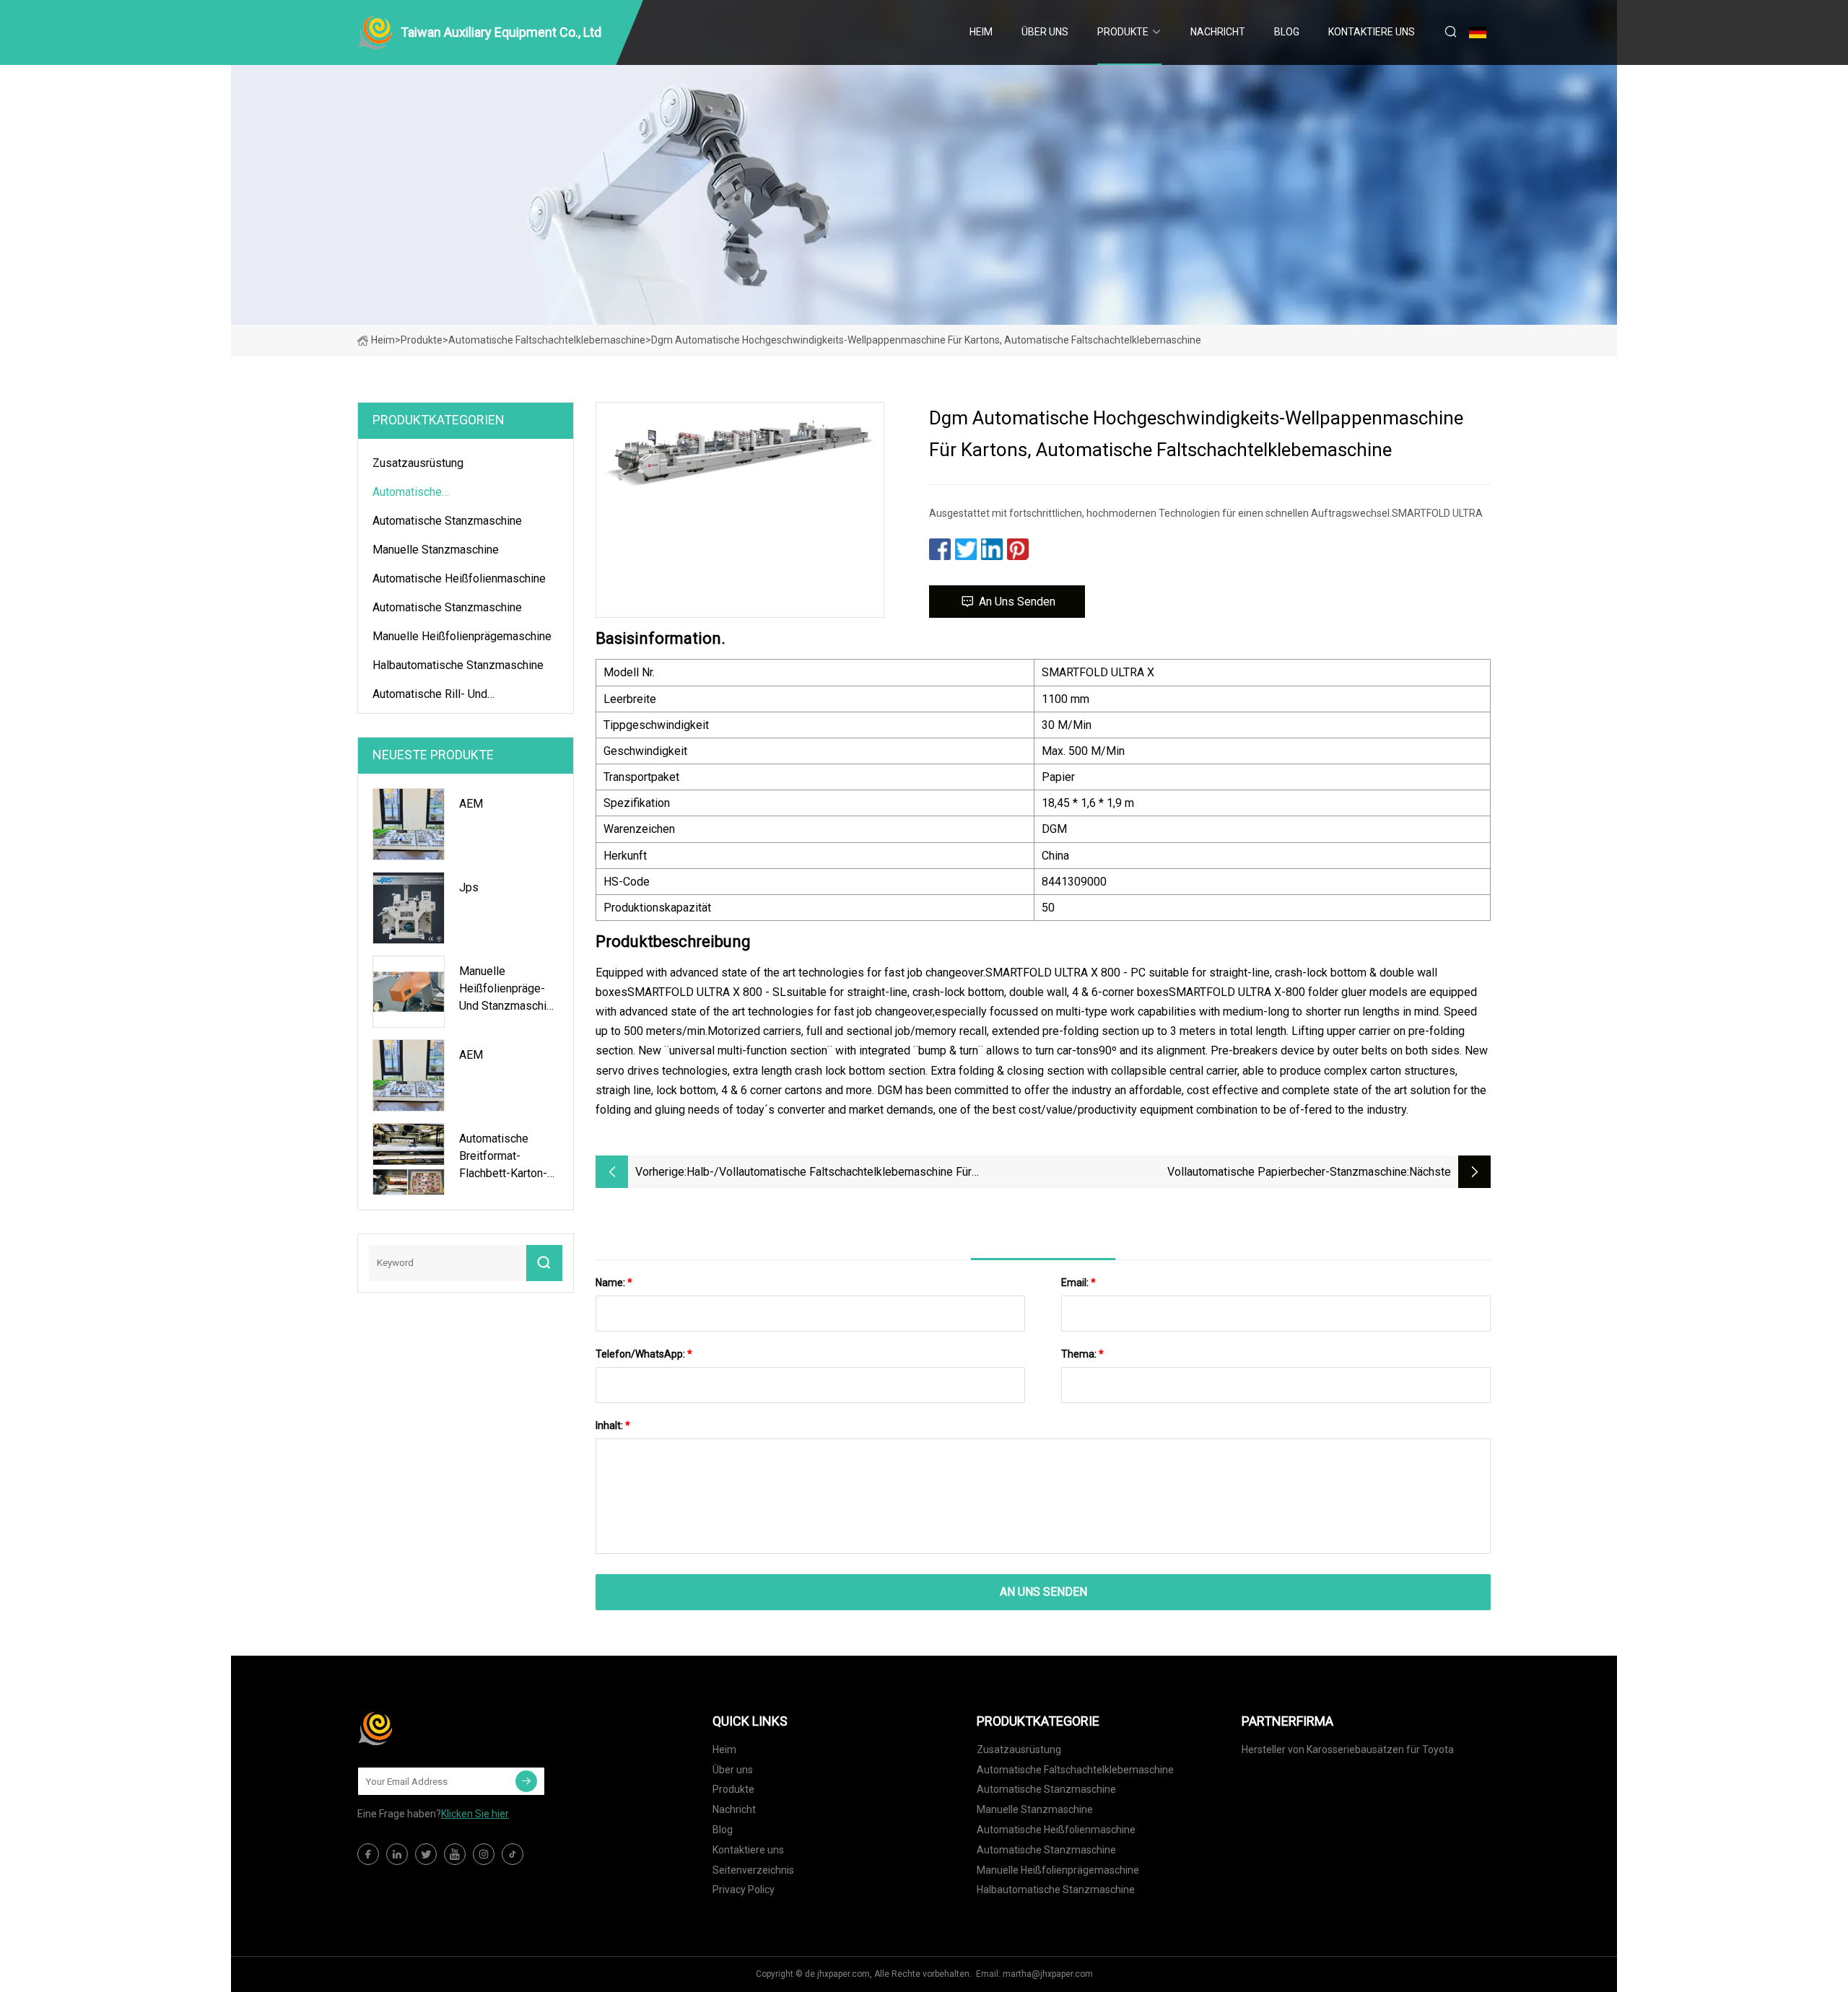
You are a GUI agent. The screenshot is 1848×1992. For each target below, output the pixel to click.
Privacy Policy (744, 1890)
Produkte (1123, 32)
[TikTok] (513, 1854)
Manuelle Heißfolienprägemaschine (462, 636)
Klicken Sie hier (475, 1814)
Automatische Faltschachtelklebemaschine (547, 340)
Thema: (1082, 1354)
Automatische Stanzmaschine (447, 521)
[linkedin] (397, 1854)
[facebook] (368, 1854)
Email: (1078, 1283)
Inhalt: (613, 1425)
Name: (614, 1283)
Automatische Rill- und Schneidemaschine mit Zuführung (457, 696)
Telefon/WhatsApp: (644, 1354)
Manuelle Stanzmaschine (436, 550)
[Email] (526, 1781)
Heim (981, 32)
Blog (1287, 32)
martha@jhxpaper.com (1048, 1974)
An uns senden (1017, 602)
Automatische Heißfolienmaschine (459, 578)
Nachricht (1218, 32)
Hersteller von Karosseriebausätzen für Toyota (1348, 1749)
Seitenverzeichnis (753, 1870)
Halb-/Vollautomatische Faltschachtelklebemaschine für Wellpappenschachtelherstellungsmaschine (829, 1173)
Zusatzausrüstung (418, 463)
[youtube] (455, 1854)
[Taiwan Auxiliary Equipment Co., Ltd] (430, 1729)
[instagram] (484, 1854)
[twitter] (426, 1854)
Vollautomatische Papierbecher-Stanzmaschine (1287, 1172)
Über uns (1045, 32)
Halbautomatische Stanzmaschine (458, 665)
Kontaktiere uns (1372, 32)
